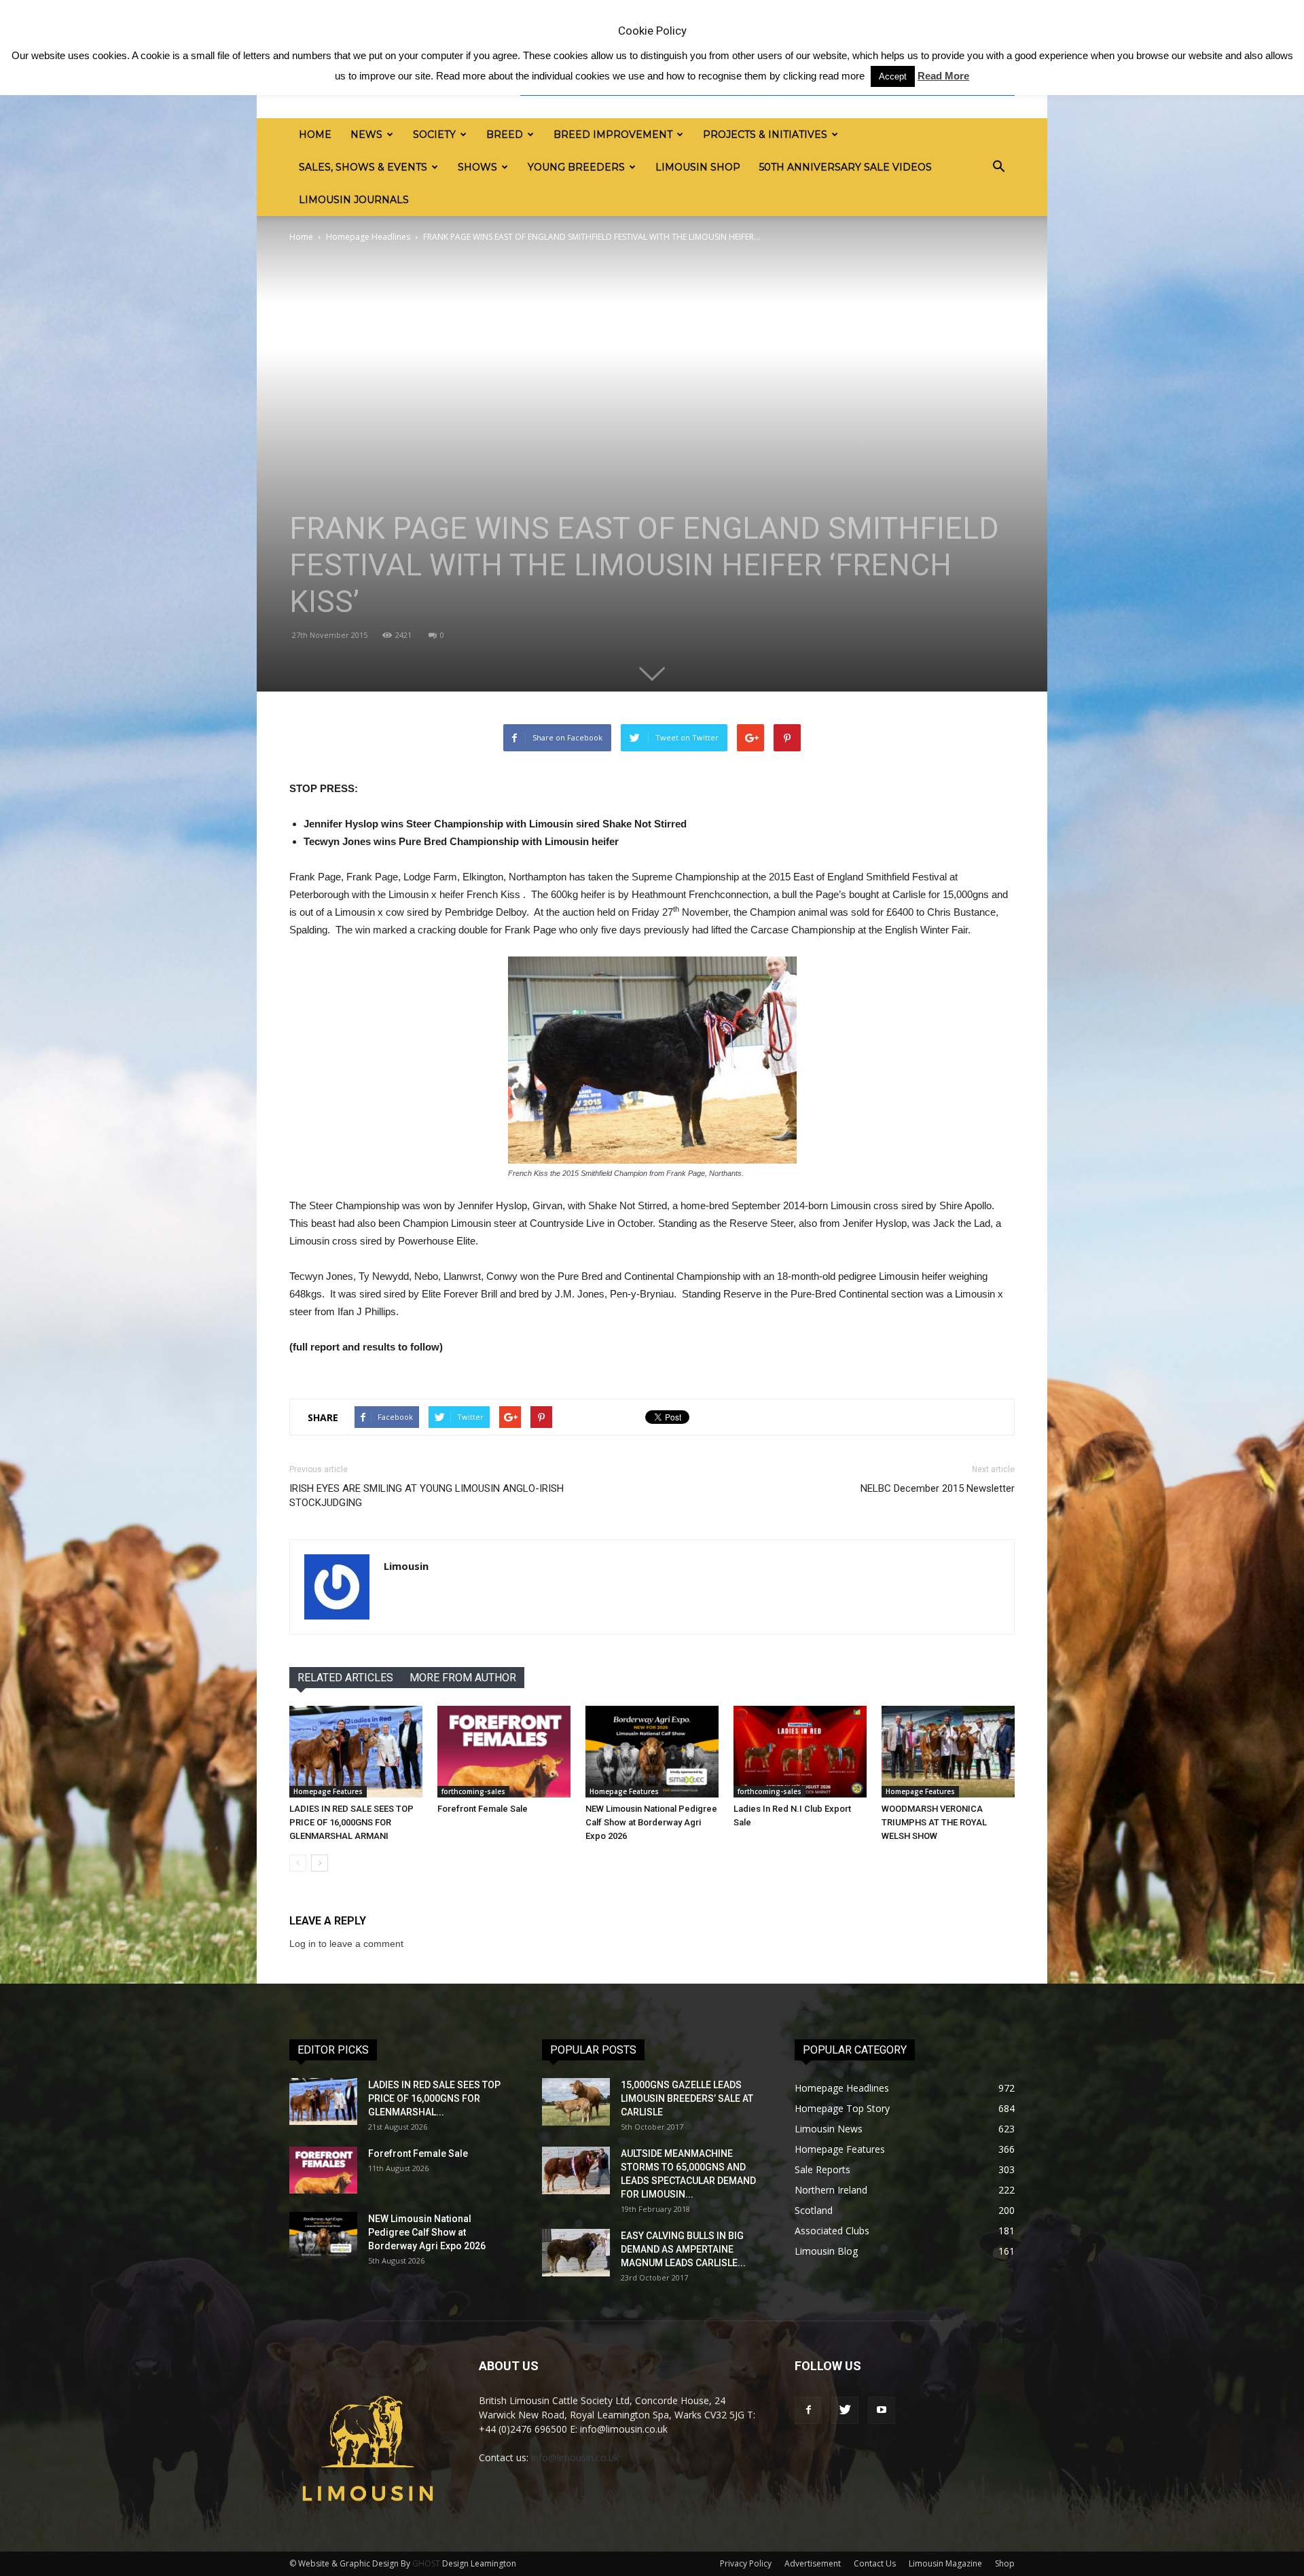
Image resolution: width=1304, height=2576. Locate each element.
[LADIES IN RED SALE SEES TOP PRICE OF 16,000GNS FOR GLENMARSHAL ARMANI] (356, 1752)
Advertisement (813, 2563)
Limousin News (829, 2129)
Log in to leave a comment (346, 1944)
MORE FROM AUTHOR (463, 1678)
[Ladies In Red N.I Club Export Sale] (800, 1752)
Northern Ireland (831, 2190)
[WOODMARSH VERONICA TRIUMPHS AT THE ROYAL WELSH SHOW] (948, 1752)
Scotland (814, 2210)
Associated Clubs (832, 2231)
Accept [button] (893, 76)
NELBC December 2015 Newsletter (938, 1488)
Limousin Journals (354, 200)
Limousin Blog (826, 2251)
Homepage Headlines (368, 237)
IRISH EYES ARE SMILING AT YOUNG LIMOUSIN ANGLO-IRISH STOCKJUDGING (427, 1496)
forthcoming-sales (473, 1791)
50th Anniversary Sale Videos (846, 167)
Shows (477, 167)
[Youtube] (882, 2410)
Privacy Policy (746, 2563)
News (366, 135)
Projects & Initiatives (765, 135)
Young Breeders (576, 167)
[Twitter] (845, 2410)
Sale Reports (822, 2169)
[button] (998, 167)
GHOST (426, 2563)
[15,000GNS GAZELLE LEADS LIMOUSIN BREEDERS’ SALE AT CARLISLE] (576, 2102)
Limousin (406, 1566)
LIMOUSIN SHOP (698, 167)
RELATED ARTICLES (345, 1678)
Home (315, 135)
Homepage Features (328, 1791)
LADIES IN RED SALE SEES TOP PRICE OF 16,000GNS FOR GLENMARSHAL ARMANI (351, 1822)
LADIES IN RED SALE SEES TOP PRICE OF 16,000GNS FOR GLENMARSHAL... (434, 2098)
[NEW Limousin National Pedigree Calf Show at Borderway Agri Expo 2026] (652, 1752)
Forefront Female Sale (483, 1809)
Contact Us (875, 2563)
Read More (943, 76)
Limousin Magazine (945, 2563)
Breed (505, 135)
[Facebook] (808, 2410)
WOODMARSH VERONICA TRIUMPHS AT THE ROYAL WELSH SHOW (934, 1822)
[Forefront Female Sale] (504, 1752)
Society (434, 135)
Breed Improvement (613, 135)
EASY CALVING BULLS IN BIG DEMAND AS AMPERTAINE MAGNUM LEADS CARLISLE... (683, 2249)
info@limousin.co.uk (575, 2457)
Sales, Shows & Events (363, 167)
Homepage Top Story (842, 2108)
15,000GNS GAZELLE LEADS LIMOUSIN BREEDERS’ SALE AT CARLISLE (687, 2098)
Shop (1005, 2563)
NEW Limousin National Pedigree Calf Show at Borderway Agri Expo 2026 (651, 1822)
